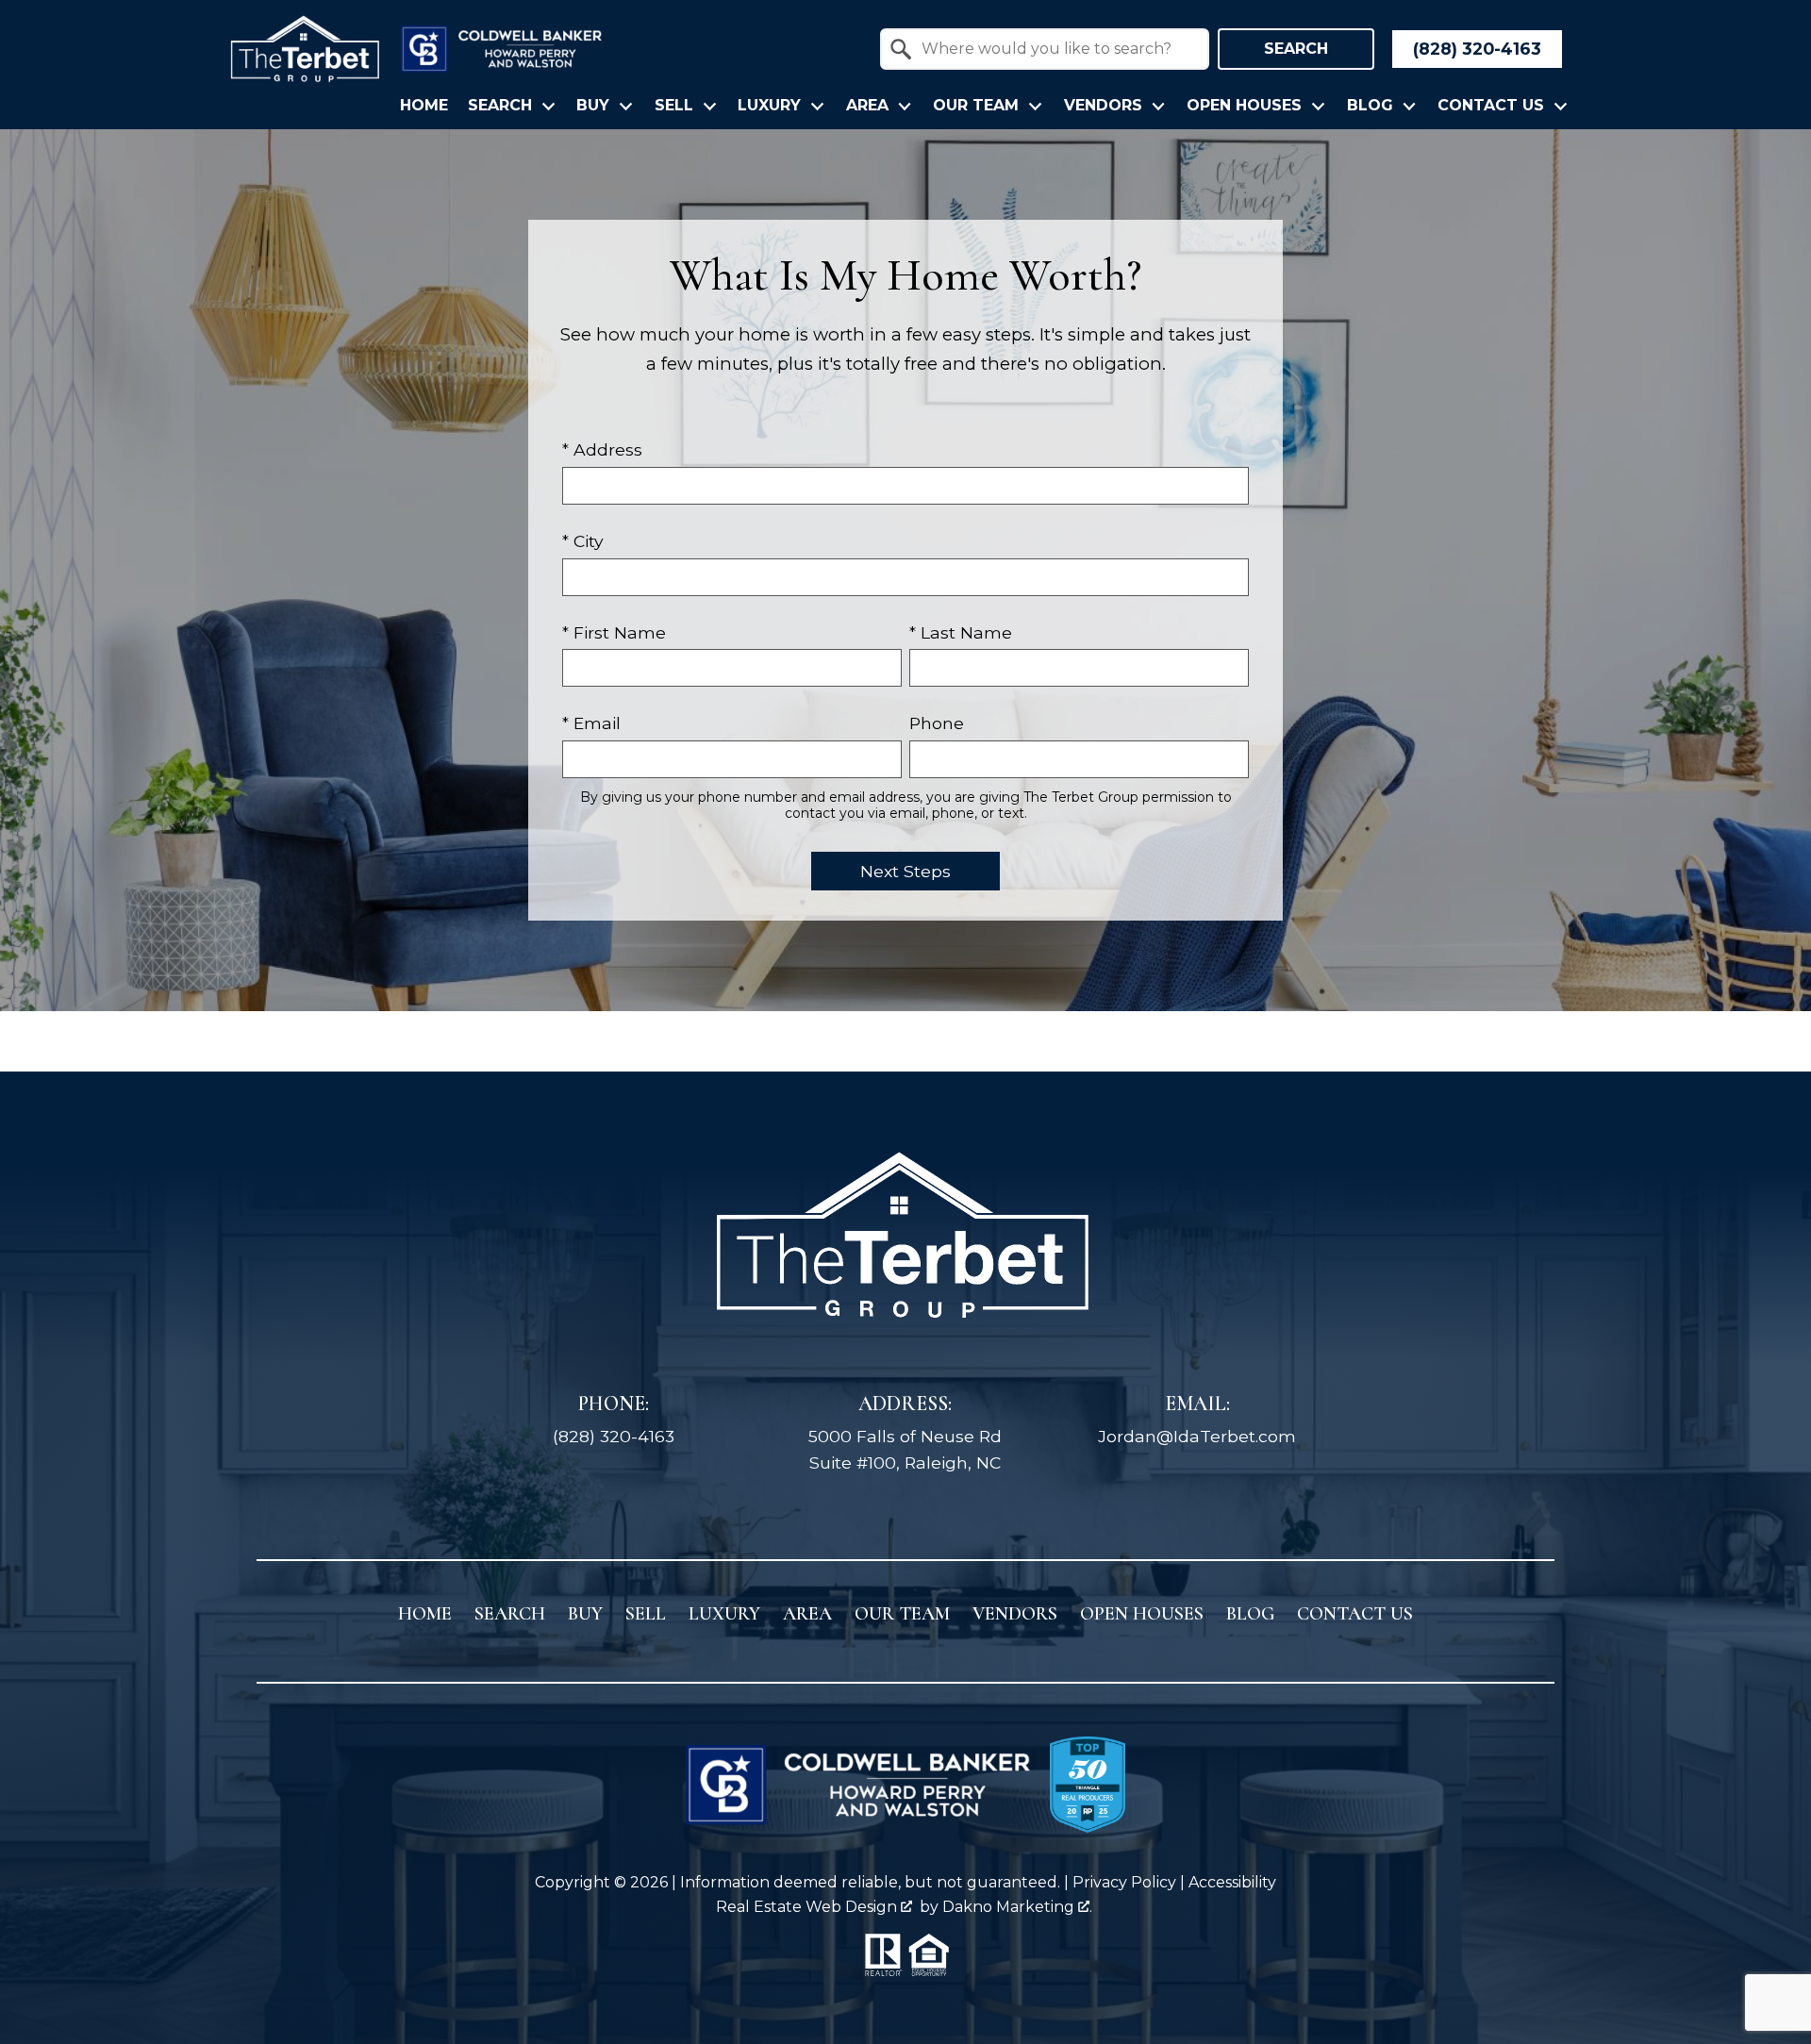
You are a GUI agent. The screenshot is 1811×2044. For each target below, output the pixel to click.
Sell (646, 1614)
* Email (591, 723)
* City (583, 541)
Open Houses (1142, 1614)
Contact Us (1355, 1614)
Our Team (902, 1614)
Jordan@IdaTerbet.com (1197, 1436)
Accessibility (1232, 1882)
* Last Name (961, 632)
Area (807, 1614)
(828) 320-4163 (614, 1436)
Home (424, 106)
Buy (585, 1614)
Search (1296, 49)
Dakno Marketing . (1017, 1907)
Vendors (1015, 1614)
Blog (1250, 1614)
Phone (937, 723)
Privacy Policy (1124, 1882)
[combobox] (1045, 49)
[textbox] (1056, 49)
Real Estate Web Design (808, 1907)
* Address (602, 449)
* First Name (614, 632)
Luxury (724, 1614)
